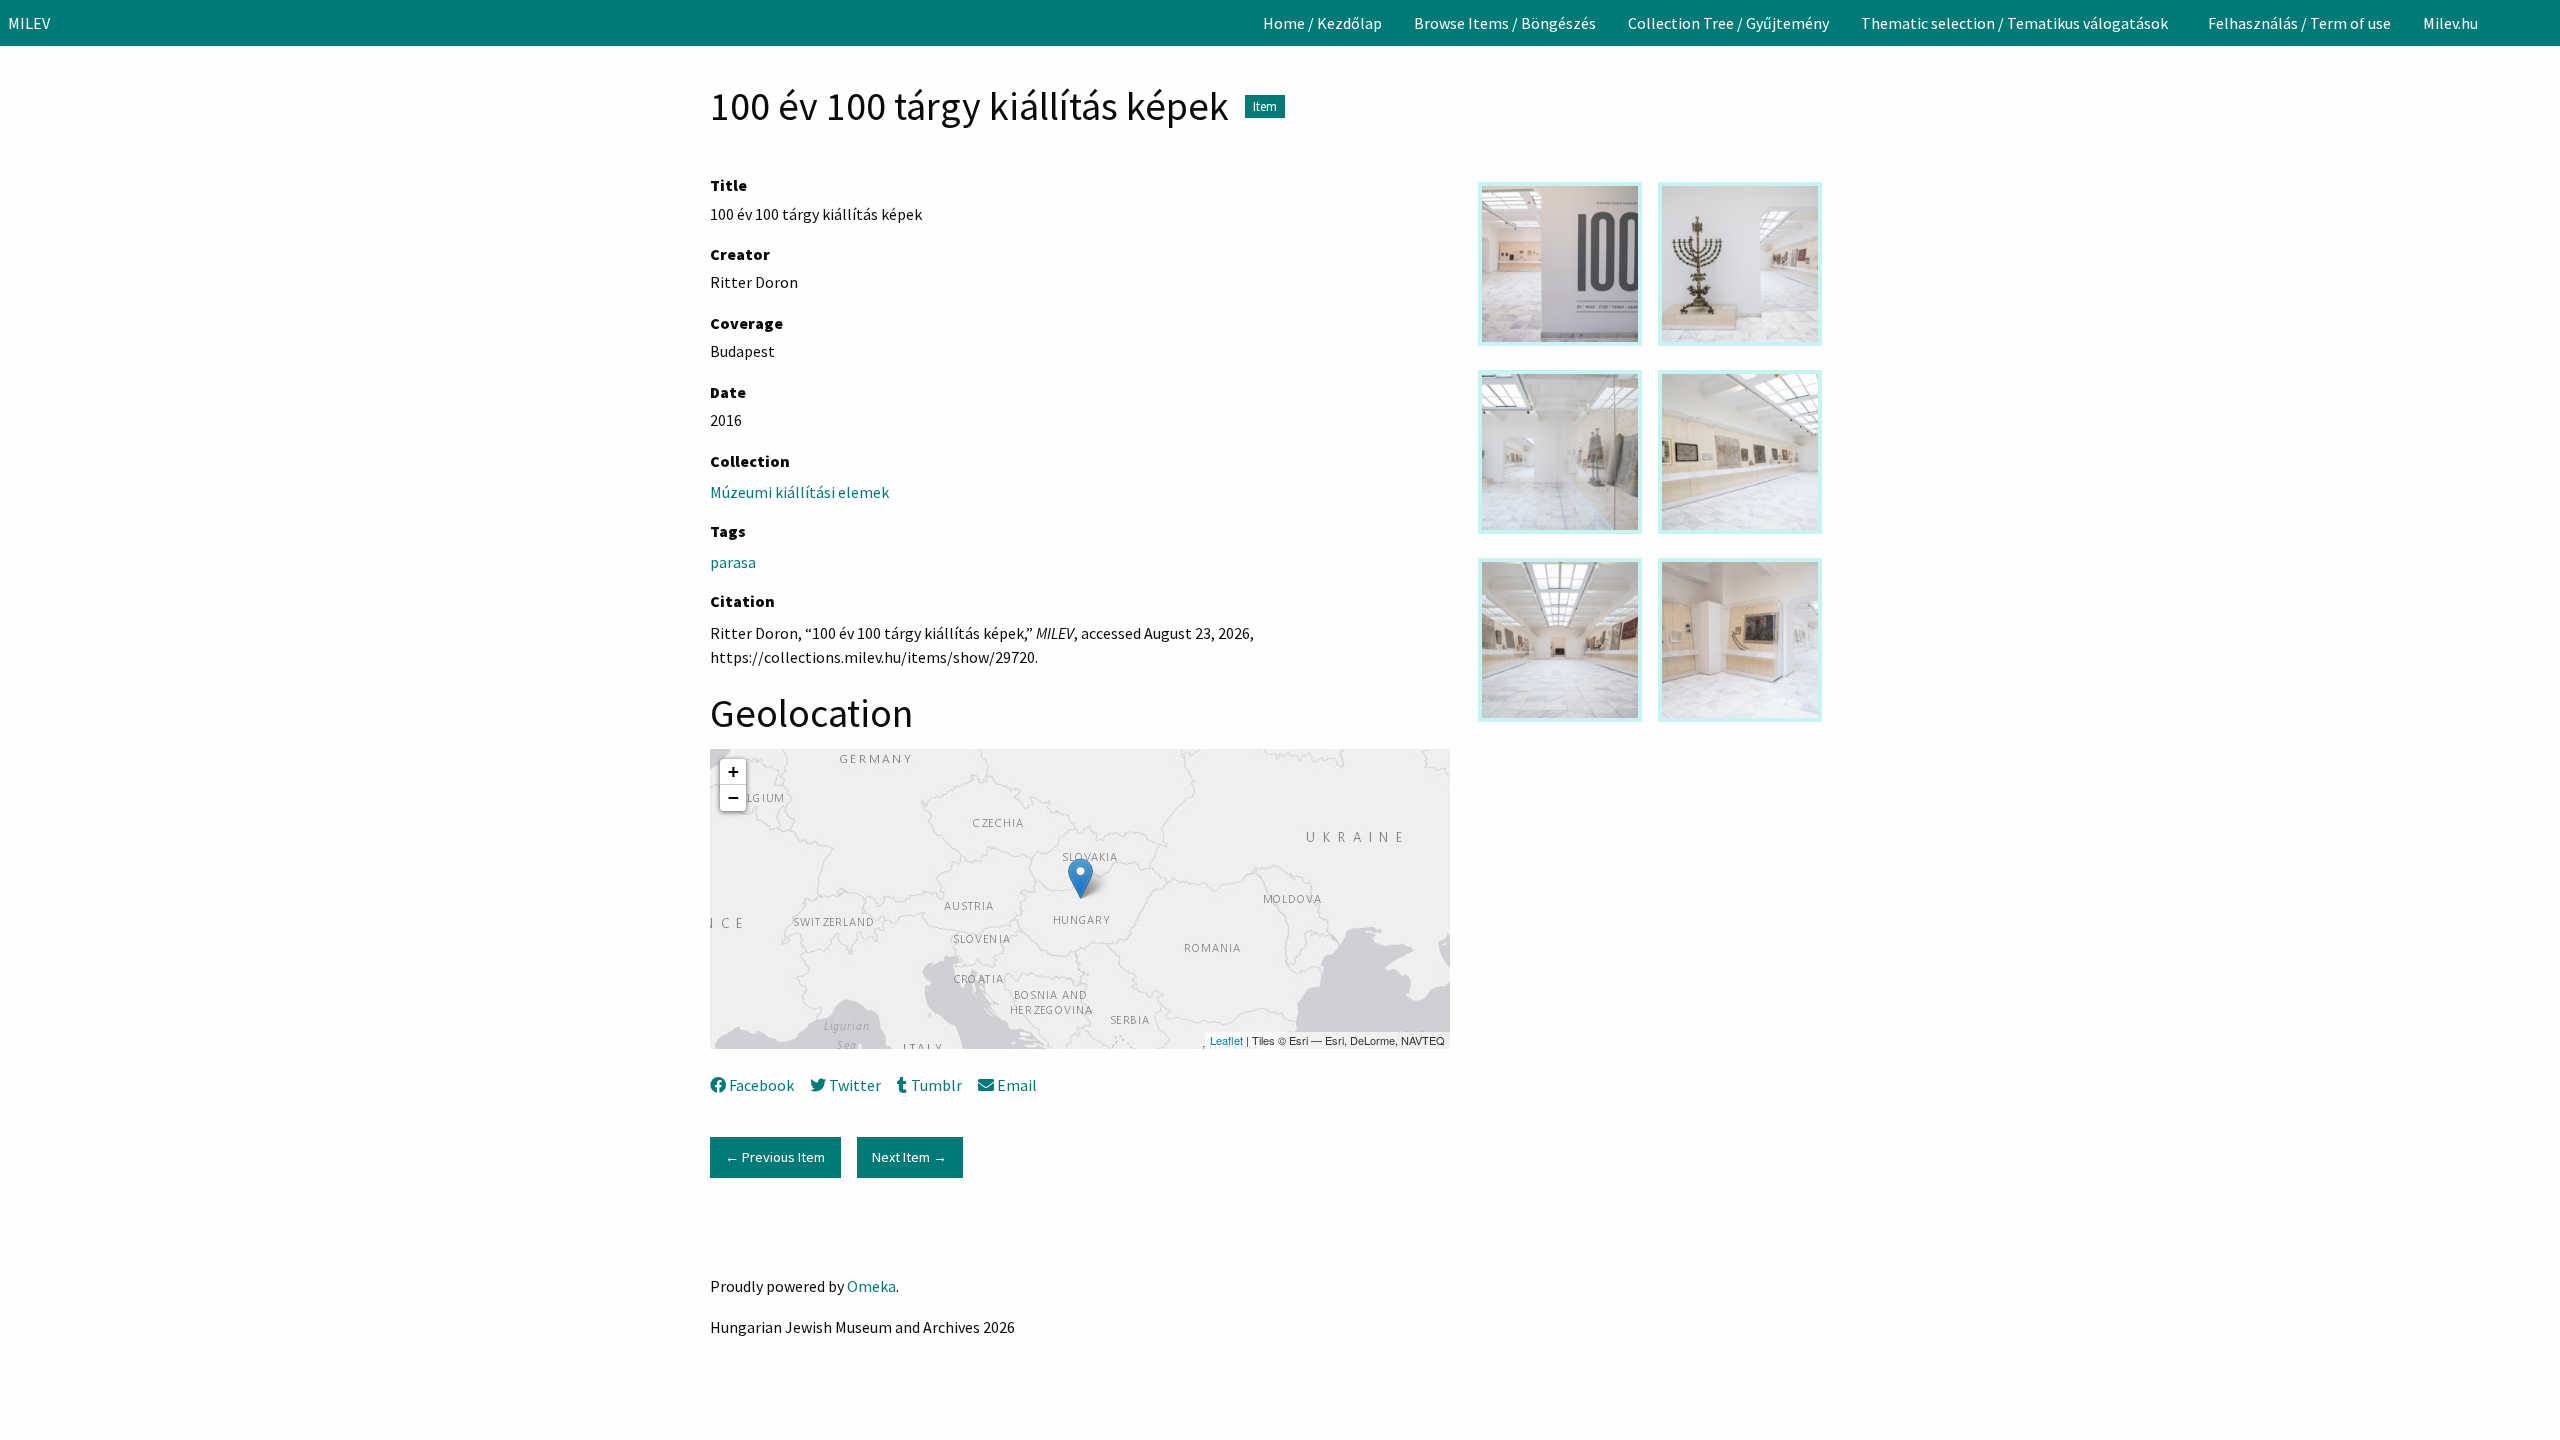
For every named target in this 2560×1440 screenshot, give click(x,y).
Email (1017, 1085)
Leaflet (1226, 1040)
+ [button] (733, 771)
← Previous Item (775, 1157)
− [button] (733, 797)
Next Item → (909, 1157)
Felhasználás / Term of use (2299, 23)
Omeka (871, 1286)
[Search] (2543, 23)
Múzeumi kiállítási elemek (799, 492)
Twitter (855, 1085)
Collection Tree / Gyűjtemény (1728, 23)
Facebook (761, 1085)
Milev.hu (2450, 23)
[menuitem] (1322, 23)
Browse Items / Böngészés (1505, 23)
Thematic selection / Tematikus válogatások (2014, 23)
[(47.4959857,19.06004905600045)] (1080, 878)
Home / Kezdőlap (1322, 23)
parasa (733, 562)
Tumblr (936, 1085)
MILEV (29, 23)
